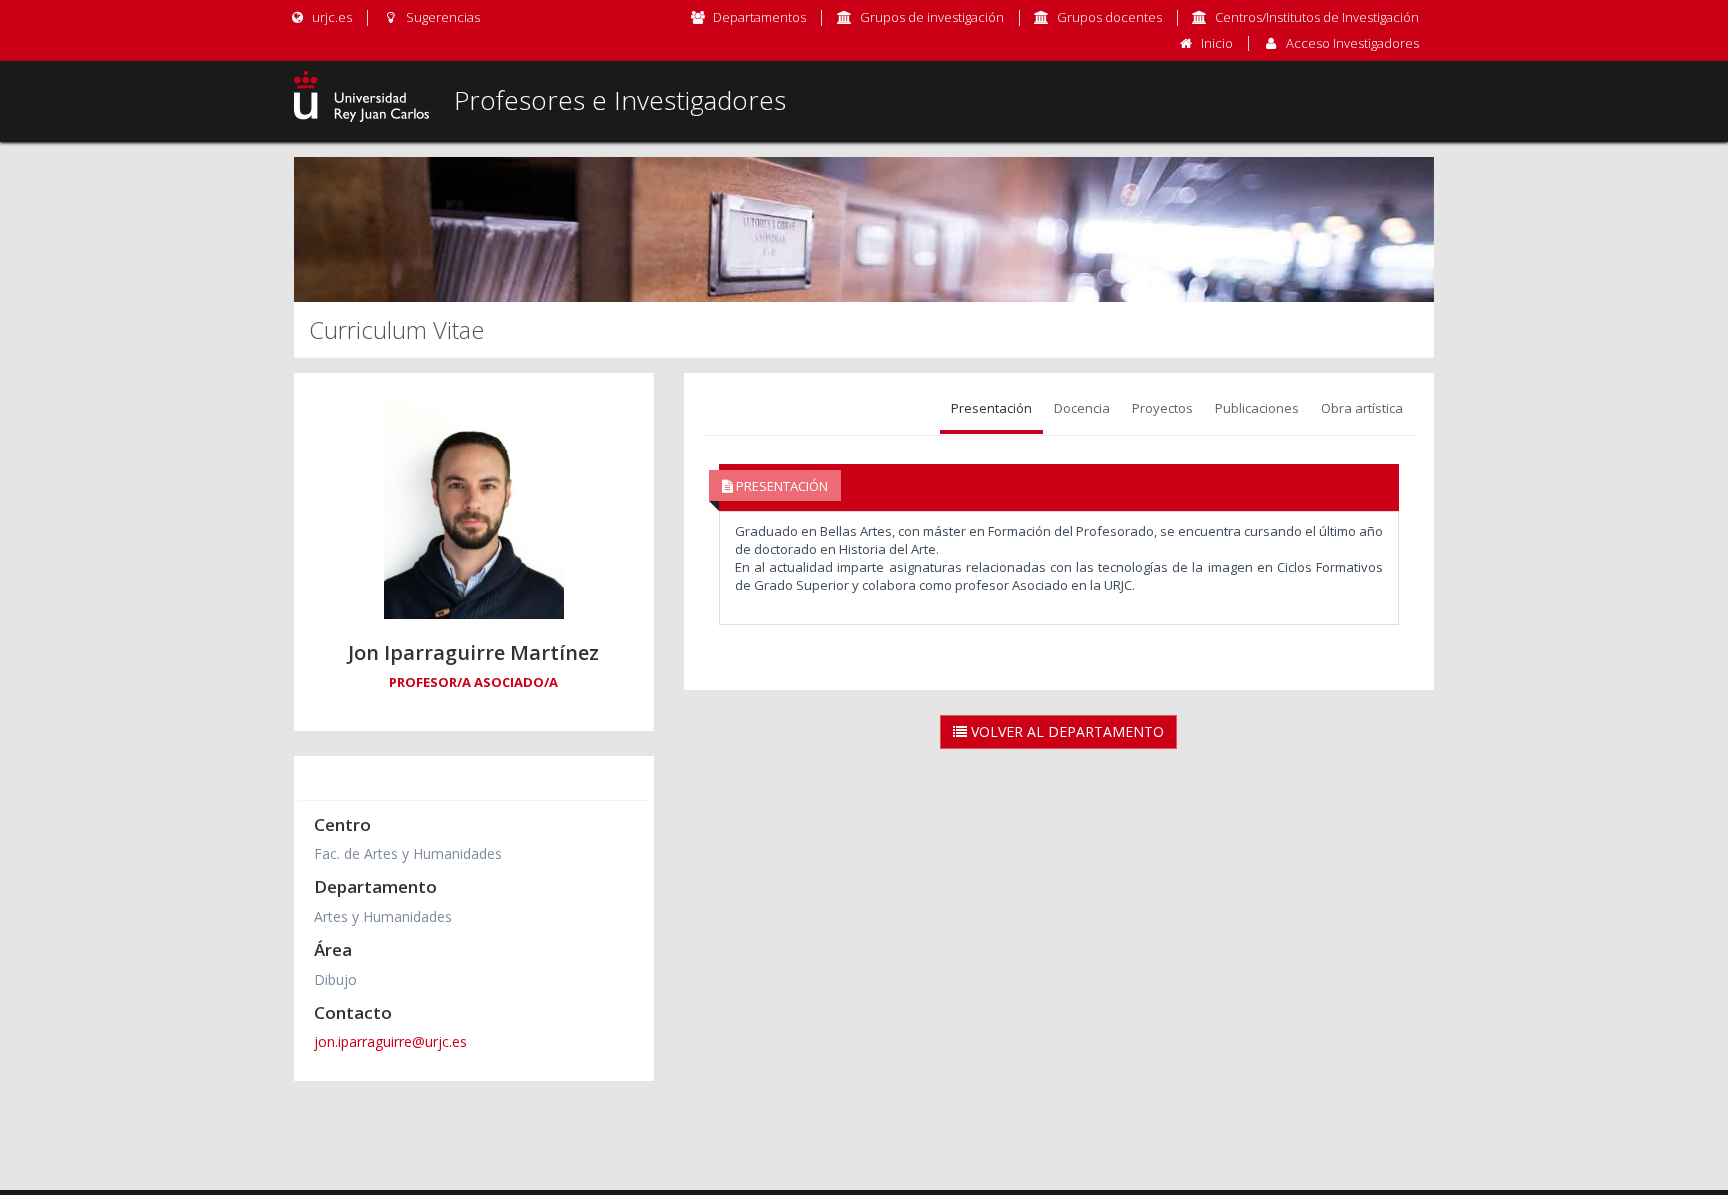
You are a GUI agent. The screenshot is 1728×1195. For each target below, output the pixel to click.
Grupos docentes (1109, 17)
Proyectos (1162, 408)
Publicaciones (1257, 408)
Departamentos (759, 17)
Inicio (1217, 43)
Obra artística (1362, 408)
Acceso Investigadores (1352, 43)
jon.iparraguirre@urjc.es (390, 1041)
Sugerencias (441, 17)
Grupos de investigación (932, 17)
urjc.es (330, 17)
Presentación (991, 408)
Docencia (1082, 408)
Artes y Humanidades (383, 916)
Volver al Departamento (1065, 731)
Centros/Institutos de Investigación (1317, 17)
